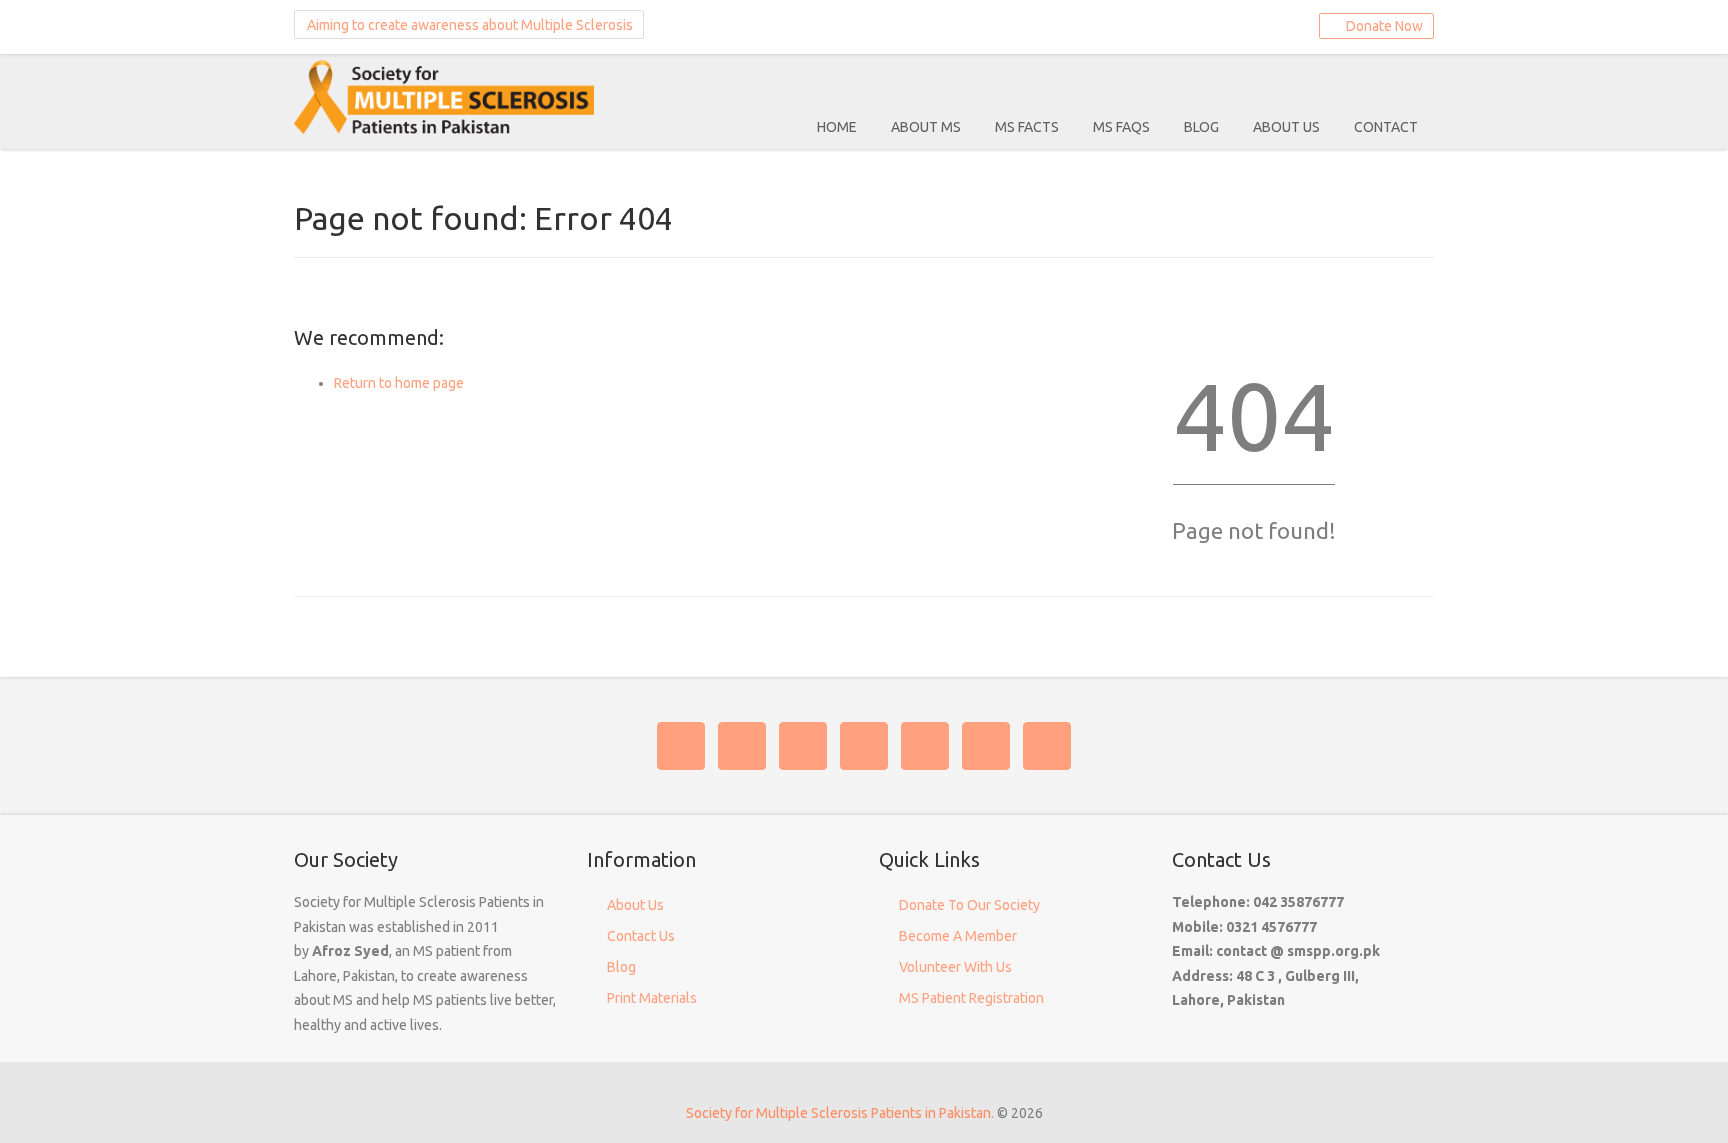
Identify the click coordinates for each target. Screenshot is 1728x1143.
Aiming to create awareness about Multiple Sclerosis (468, 25)
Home (837, 127)
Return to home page (399, 383)
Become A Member (958, 936)
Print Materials (652, 998)
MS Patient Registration (971, 998)
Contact (1386, 127)
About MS (926, 127)
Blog (1201, 127)
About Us (1286, 127)
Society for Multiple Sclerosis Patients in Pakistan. (840, 1113)
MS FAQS (1121, 127)
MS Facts (1027, 127)
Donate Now (1381, 26)
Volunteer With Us (955, 967)
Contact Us (641, 936)
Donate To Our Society (969, 905)
